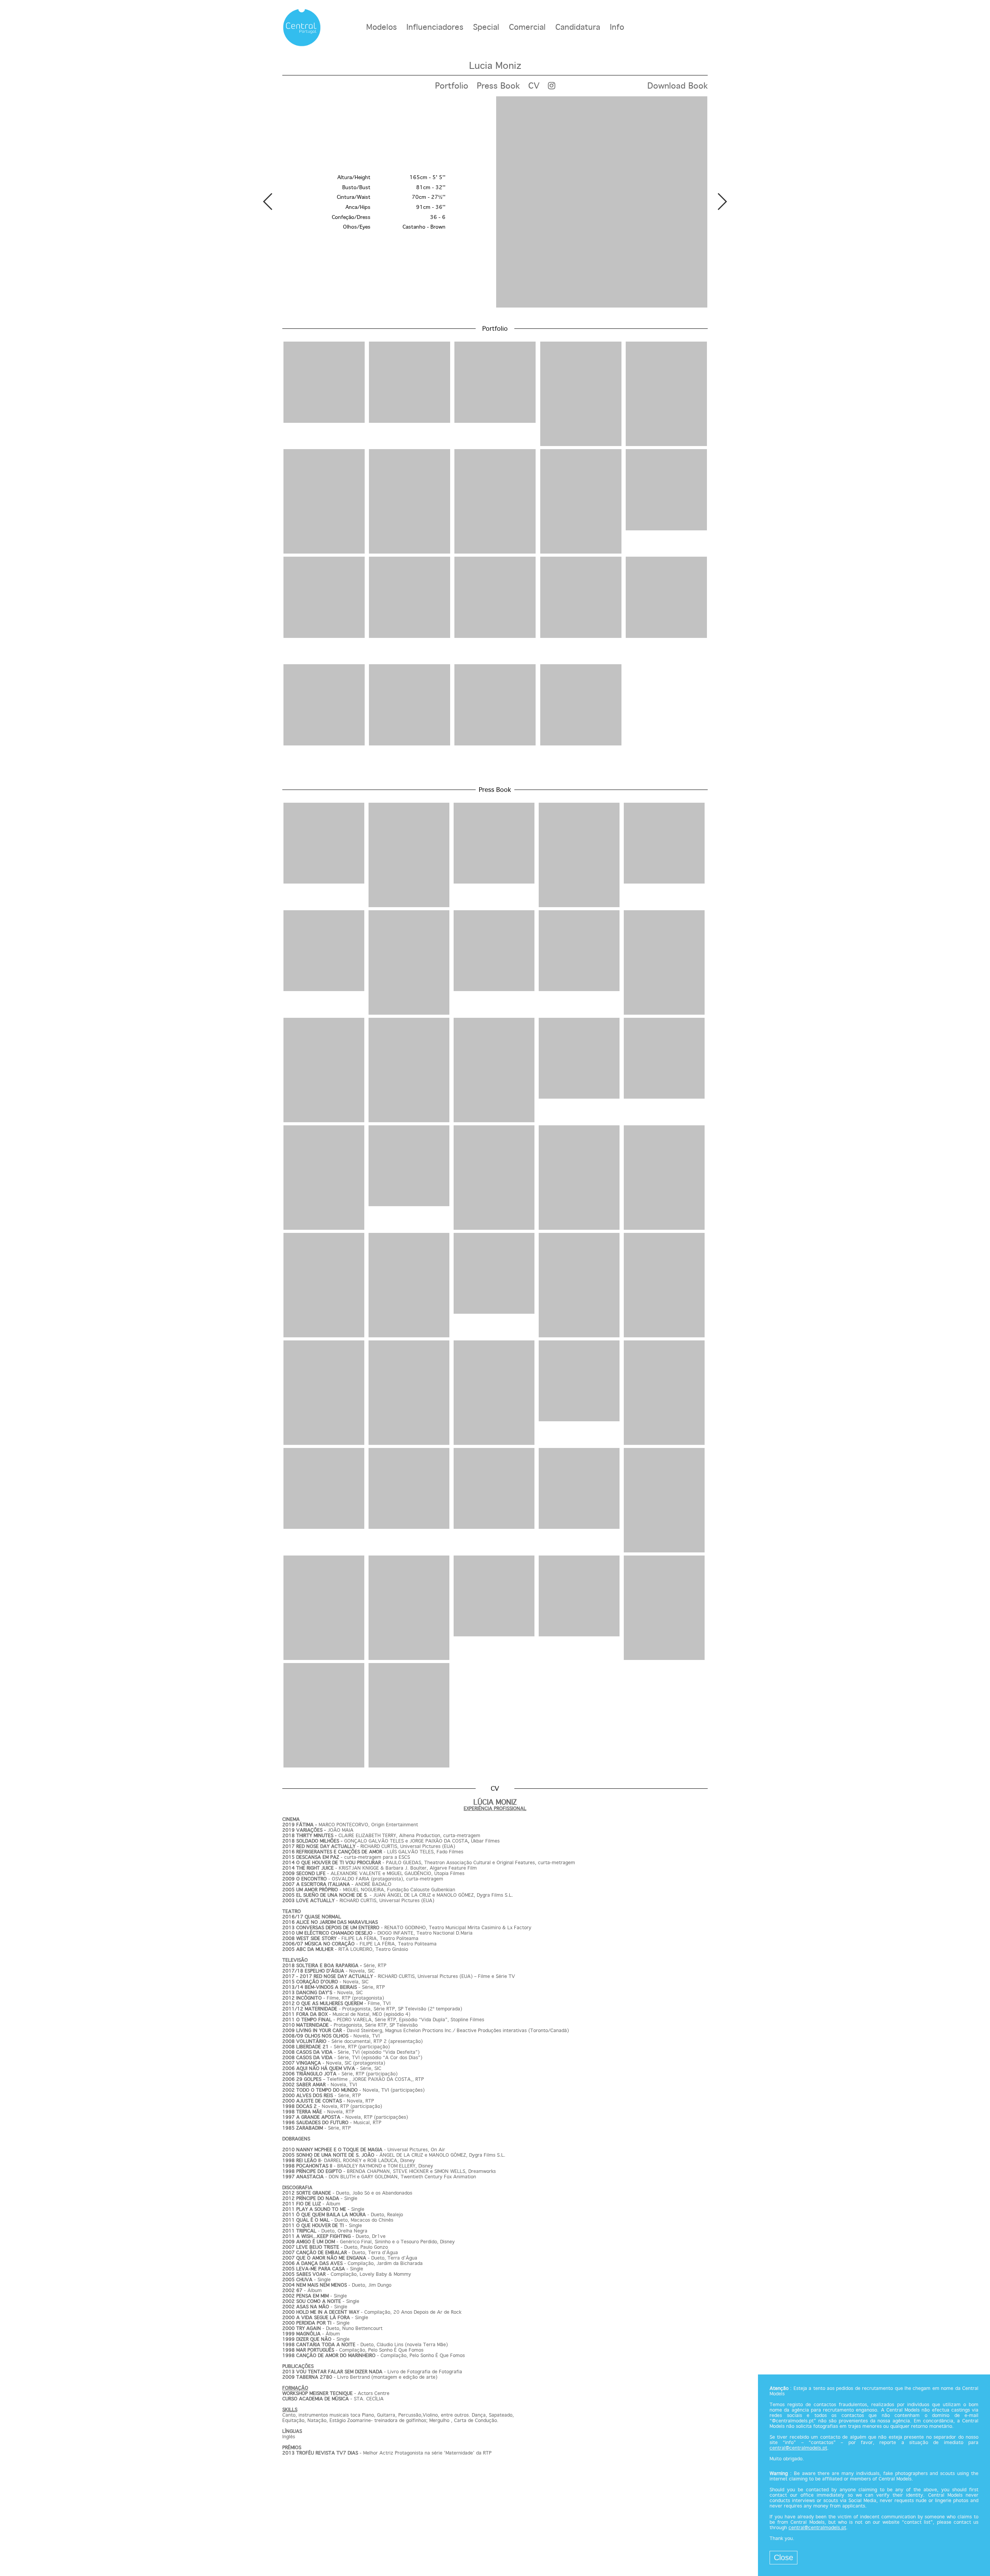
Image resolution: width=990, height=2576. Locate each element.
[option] (495, 203)
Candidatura (578, 28)
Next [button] (722, 202)
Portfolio (452, 86)
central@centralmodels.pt (798, 2448)
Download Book (678, 86)
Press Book (498, 86)
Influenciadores (435, 28)
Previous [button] (268, 202)
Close (783, 2557)
